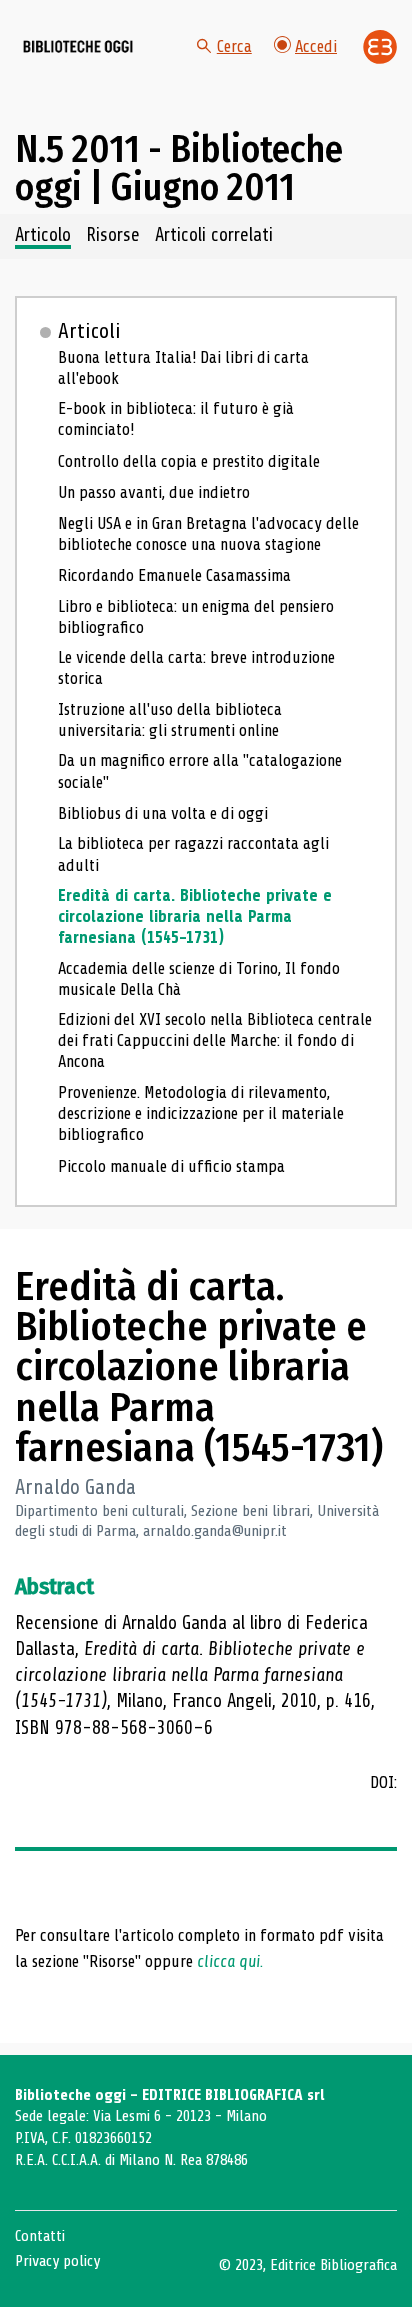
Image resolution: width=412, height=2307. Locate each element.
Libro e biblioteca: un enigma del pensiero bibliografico (196, 617)
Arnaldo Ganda (75, 1487)
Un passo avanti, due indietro (154, 492)
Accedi (316, 46)
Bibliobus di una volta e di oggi (163, 813)
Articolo (43, 236)
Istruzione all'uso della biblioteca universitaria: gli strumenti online (170, 720)
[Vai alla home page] (78, 47)
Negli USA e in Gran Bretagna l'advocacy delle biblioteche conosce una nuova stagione (208, 534)
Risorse (113, 236)
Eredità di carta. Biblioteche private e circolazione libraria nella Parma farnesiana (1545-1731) (195, 916)
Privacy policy (57, 2261)
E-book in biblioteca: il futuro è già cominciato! (176, 419)
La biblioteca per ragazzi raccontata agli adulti (193, 854)
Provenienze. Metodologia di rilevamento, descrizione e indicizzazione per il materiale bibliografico (201, 1113)
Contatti (40, 2236)
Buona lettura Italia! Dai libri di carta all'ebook (183, 368)
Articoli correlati (214, 236)
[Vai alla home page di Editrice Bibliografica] (380, 47)
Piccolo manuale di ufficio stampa (171, 1166)
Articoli (89, 331)
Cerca (234, 46)
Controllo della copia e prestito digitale (189, 461)
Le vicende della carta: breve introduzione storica (196, 668)
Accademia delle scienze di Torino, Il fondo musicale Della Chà (199, 979)
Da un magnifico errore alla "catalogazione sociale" (200, 771)
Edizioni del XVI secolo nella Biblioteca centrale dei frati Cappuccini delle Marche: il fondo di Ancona (215, 1040)
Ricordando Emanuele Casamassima (174, 575)
